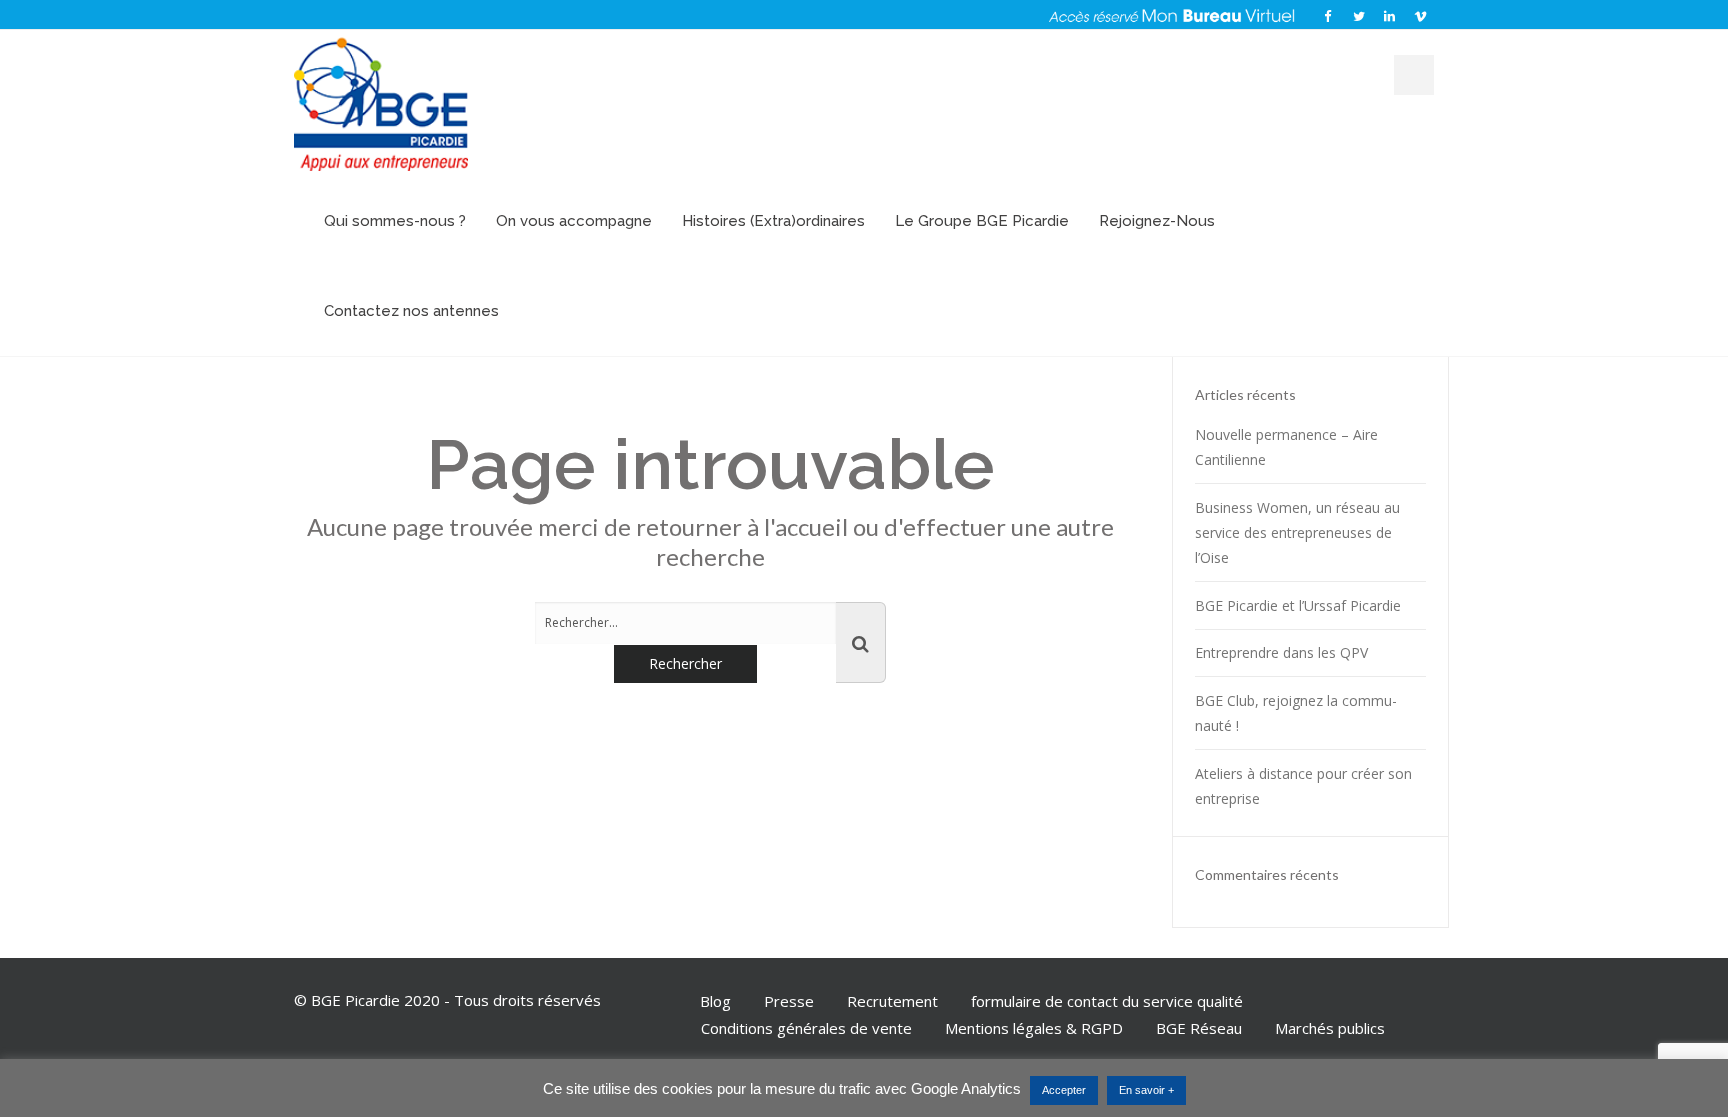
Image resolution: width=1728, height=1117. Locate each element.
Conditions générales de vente (806, 1028)
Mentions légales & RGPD (1034, 1028)
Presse (789, 1001)
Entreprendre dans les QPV (1281, 652)
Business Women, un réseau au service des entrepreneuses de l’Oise (1297, 532)
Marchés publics (1330, 1028)
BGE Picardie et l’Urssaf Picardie (1298, 605)
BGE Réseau (1199, 1028)
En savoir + (1146, 1090)
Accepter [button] (1064, 1090)
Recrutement (892, 1001)
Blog (715, 1001)
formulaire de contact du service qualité (1107, 1001)
